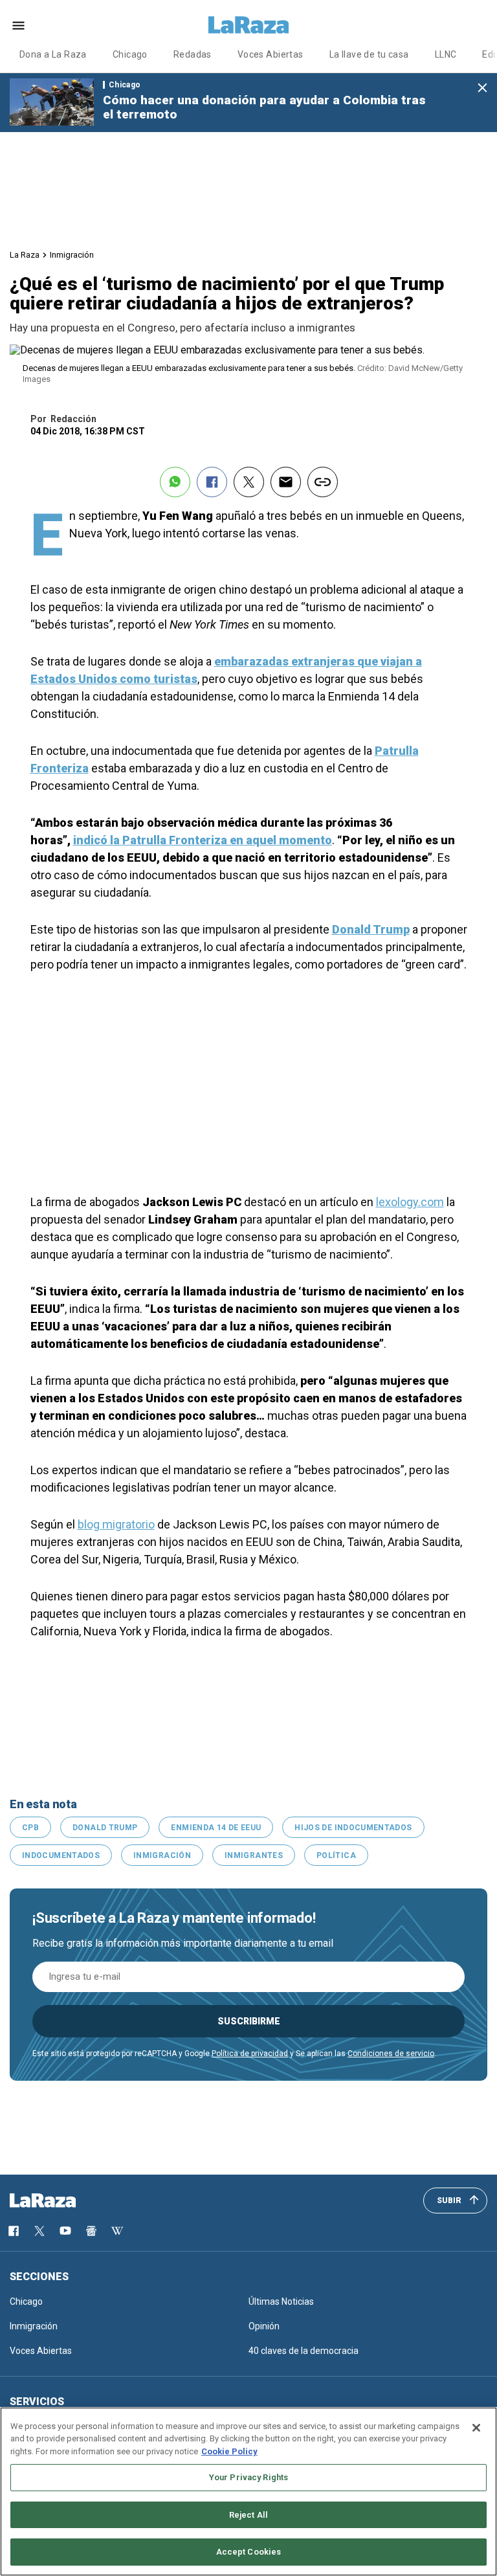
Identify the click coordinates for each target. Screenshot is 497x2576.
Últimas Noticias (281, 2302)
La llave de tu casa (369, 54)
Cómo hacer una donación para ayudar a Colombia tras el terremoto (264, 107)
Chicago (130, 54)
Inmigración (72, 255)
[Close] (476, 2428)
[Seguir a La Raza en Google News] (91, 2231)
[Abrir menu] (18, 26)
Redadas (193, 54)
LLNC (446, 54)
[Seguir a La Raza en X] (39, 2231)
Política (336, 1855)
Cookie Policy (229, 2451)
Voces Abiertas (271, 54)
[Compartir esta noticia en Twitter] (249, 482)
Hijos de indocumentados (353, 1828)
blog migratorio (116, 1524)
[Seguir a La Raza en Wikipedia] (117, 2231)
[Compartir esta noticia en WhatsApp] (175, 482)
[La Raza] (248, 25)
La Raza (25, 255)
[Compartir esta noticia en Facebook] (212, 482)
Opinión (264, 2326)
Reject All (248, 2515)
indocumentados (61, 1855)
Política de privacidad (250, 2054)
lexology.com (410, 1202)
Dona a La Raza (53, 54)
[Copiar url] (323, 482)
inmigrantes (254, 1855)
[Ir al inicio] (61, 2201)
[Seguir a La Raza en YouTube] (65, 2231)
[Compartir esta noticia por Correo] (286, 482)
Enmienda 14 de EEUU (216, 1828)
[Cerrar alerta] (482, 88)
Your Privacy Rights (248, 2477)
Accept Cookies (249, 2552)
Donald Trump (105, 1828)
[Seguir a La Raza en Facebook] (14, 2231)
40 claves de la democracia (304, 2351)
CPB (30, 1828)
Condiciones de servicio (391, 2054)
